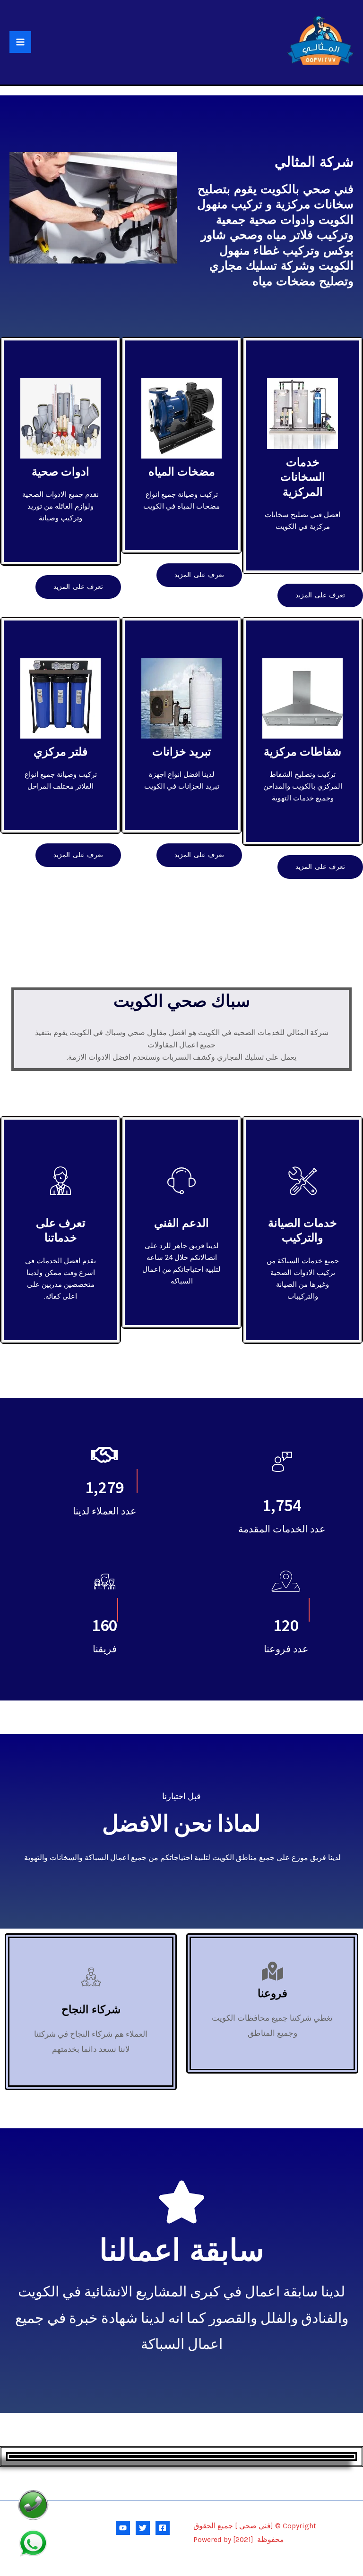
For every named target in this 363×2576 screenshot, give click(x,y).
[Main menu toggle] (20, 42)
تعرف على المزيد (320, 595)
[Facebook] (163, 2528)
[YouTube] (123, 2528)
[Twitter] (143, 2528)
